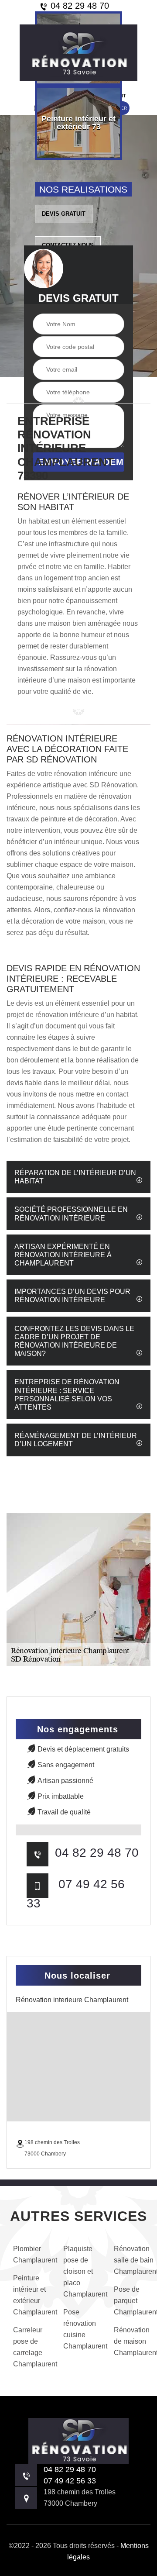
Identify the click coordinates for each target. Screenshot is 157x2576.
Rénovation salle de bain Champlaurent (131, 2260)
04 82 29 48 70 (78, 6)
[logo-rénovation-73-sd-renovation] (78, 53)
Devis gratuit (64, 214)
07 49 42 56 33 (70, 2481)
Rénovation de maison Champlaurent (131, 2341)
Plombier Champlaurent (30, 2254)
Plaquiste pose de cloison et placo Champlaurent (80, 2271)
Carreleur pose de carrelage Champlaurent (30, 2347)
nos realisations (83, 189)
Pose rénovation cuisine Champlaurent (80, 2329)
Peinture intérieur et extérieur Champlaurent (30, 2295)
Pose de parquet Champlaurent (131, 2301)
